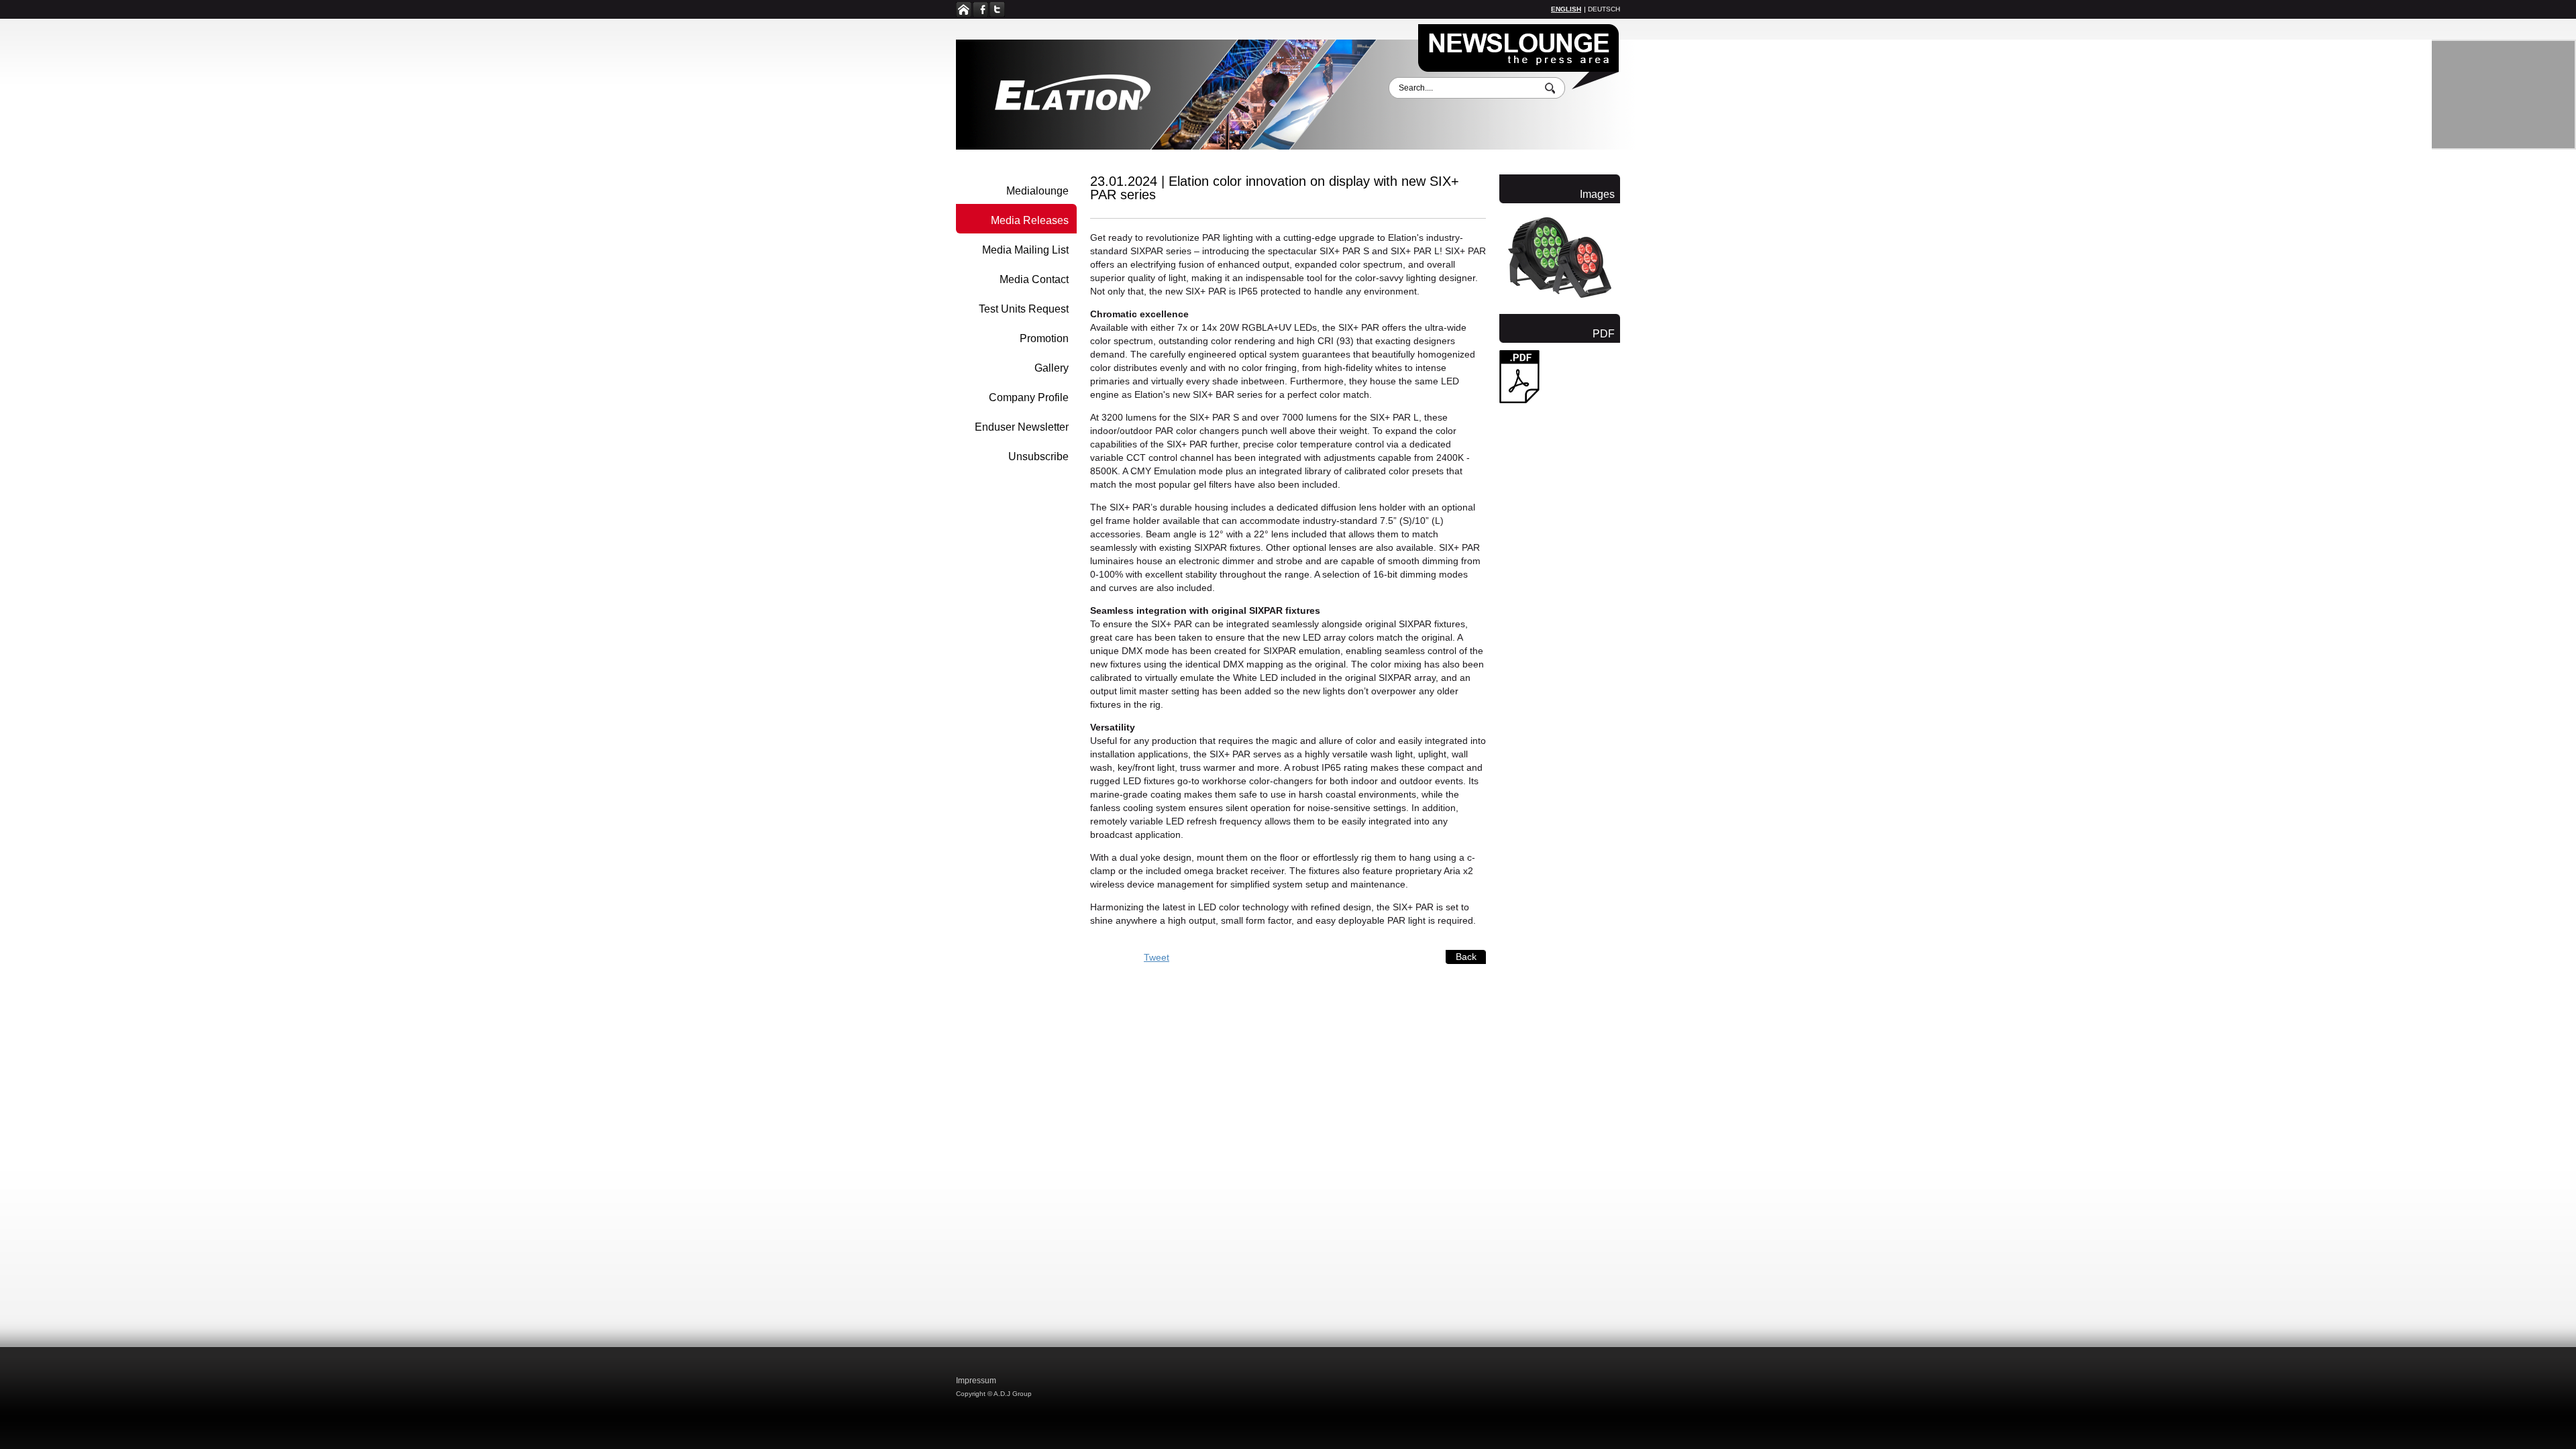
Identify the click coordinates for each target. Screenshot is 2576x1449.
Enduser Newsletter (1022, 427)
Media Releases (1030, 220)
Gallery (1052, 368)
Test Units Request (1024, 309)
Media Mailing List (1025, 250)
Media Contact (1034, 279)
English (1566, 9)
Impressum (976, 1381)
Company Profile (1029, 397)
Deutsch (1604, 9)
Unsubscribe (1038, 457)
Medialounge (1037, 191)
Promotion (1044, 338)
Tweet (1157, 957)
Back (1466, 957)
